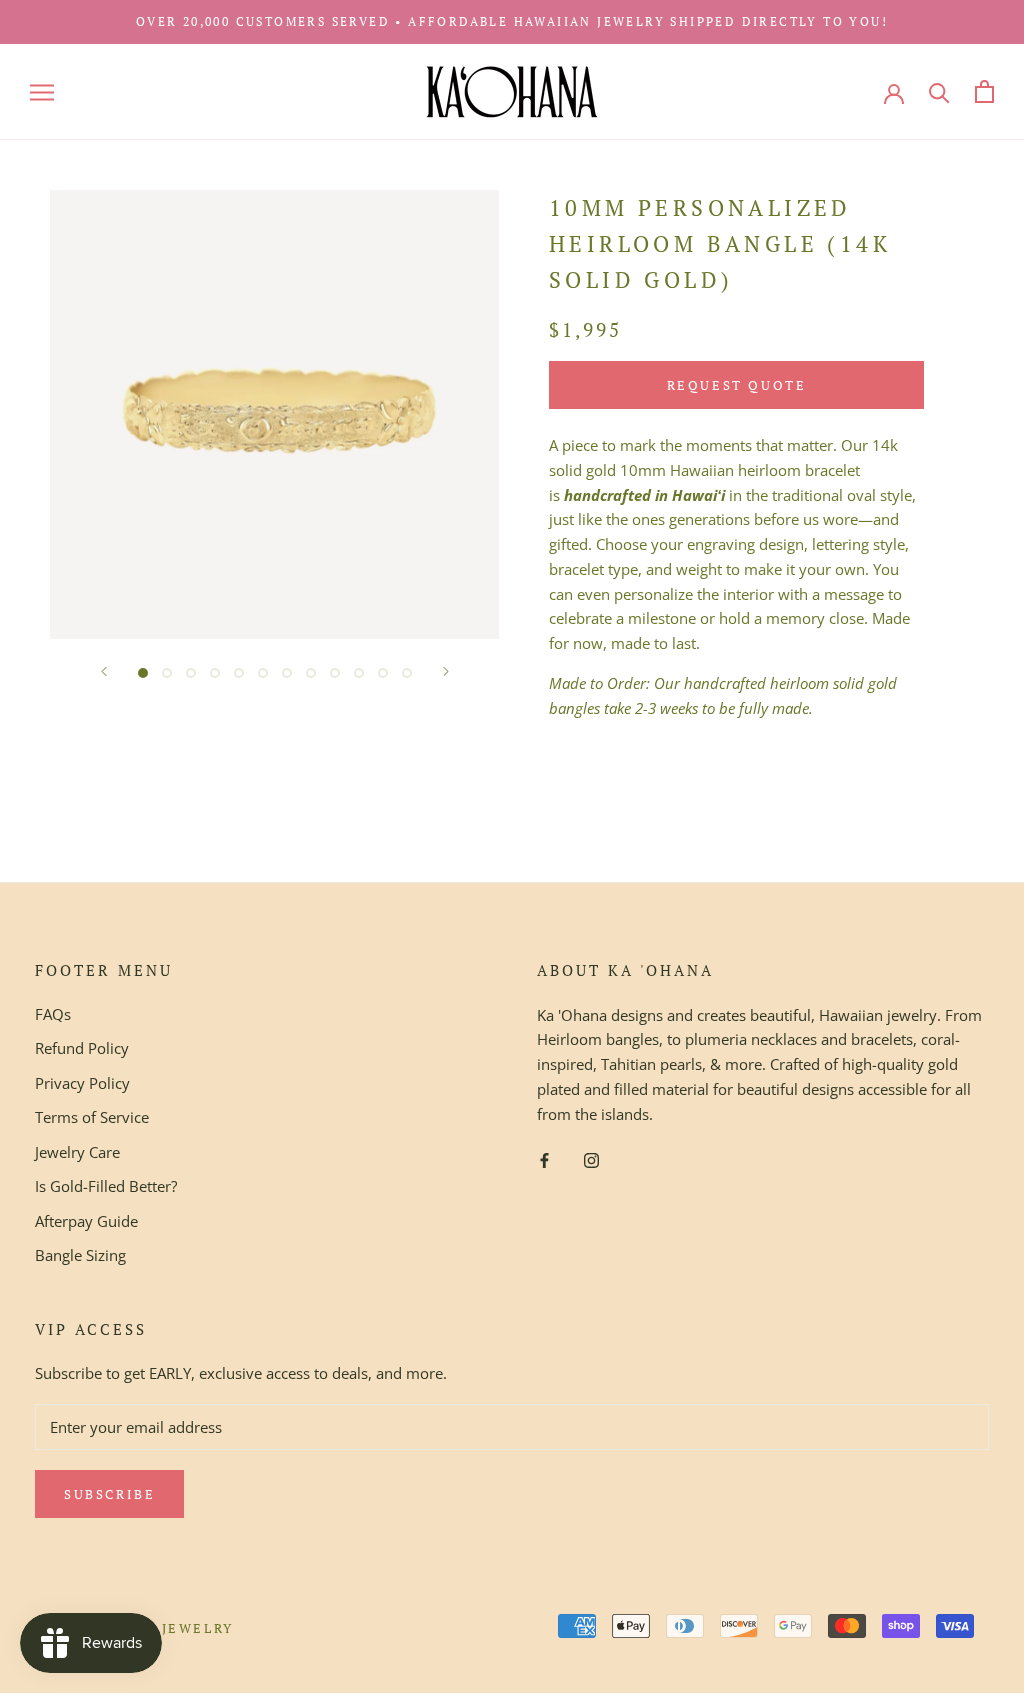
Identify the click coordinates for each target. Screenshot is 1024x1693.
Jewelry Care (77, 1152)
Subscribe (109, 1494)
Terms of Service (92, 1117)
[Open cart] (984, 91)
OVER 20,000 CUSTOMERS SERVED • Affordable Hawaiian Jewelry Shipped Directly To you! (512, 21)
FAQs (53, 1014)
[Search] (939, 91)
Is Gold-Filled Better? (106, 1186)
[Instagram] (591, 1158)
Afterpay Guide (86, 1221)
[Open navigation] (42, 91)
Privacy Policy (82, 1083)
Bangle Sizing (80, 1255)
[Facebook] (544, 1158)
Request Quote (737, 385)
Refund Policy (82, 1048)
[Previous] (104, 671)
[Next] (446, 671)
